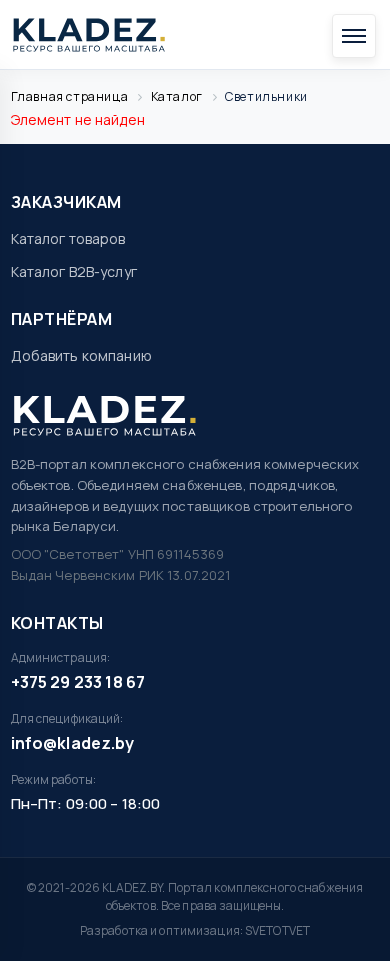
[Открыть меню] (354, 36)
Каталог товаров (68, 238)
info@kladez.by (72, 743)
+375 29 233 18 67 (78, 682)
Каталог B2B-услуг (74, 271)
